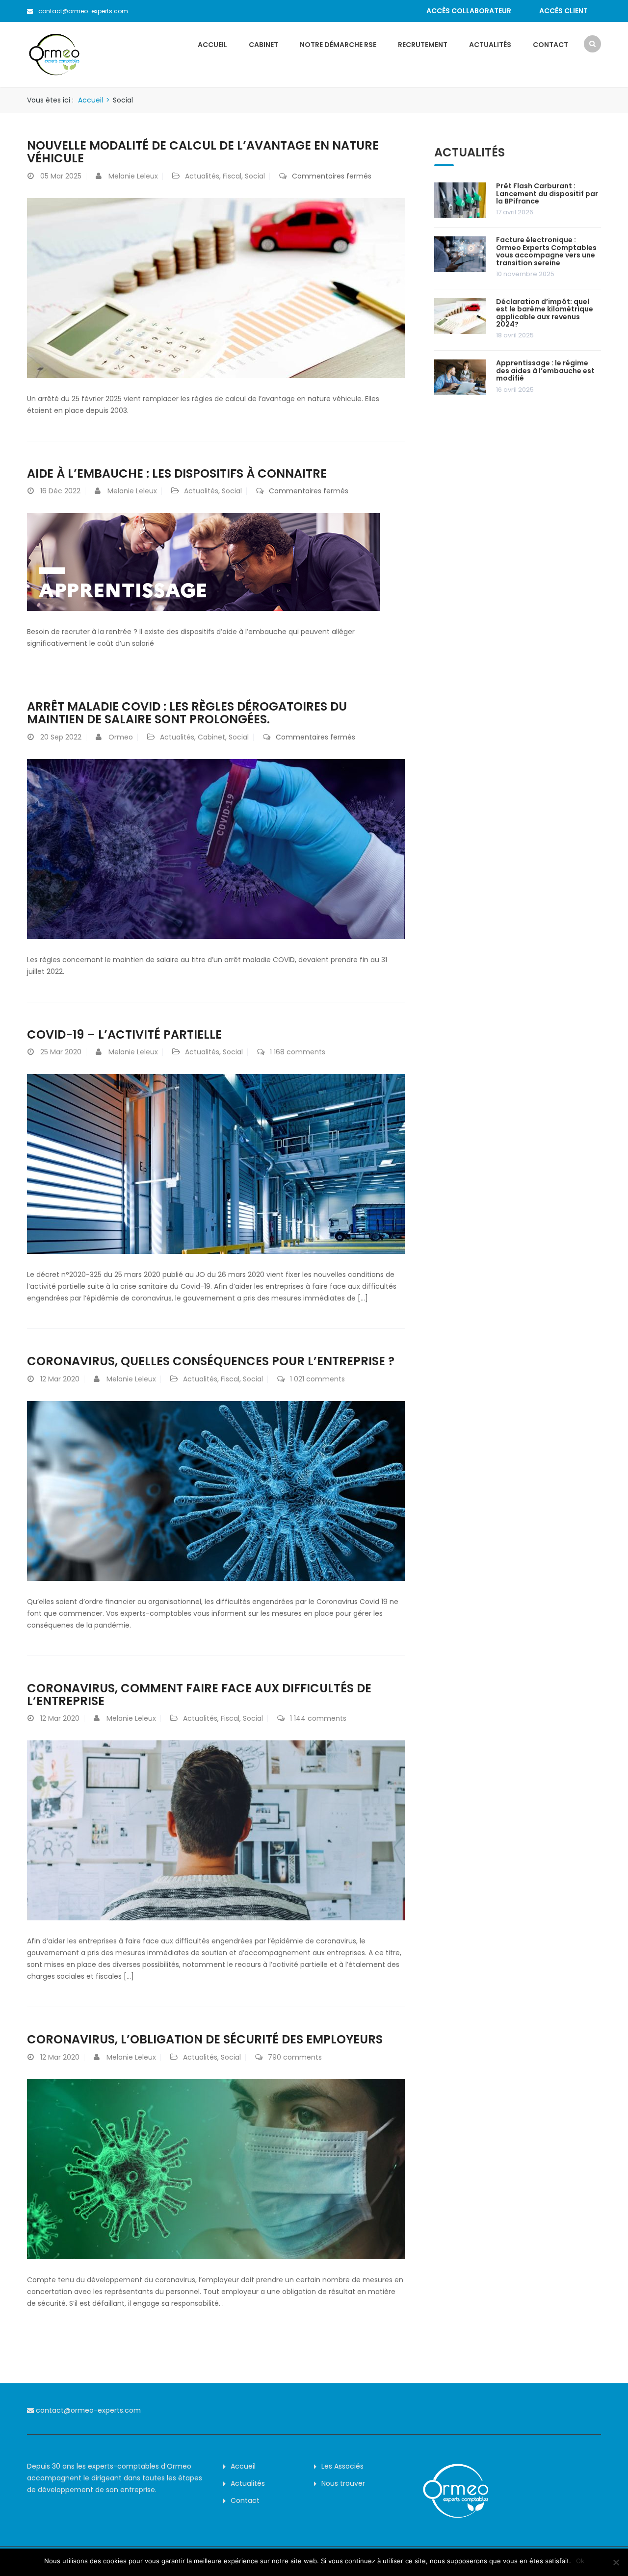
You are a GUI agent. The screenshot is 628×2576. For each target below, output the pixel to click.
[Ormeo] (54, 54)
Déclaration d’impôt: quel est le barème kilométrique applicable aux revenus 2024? (545, 313)
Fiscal (232, 176)
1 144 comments (318, 1718)
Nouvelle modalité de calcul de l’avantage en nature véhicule (203, 152)
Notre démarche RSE (338, 45)
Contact (550, 45)
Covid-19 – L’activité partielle (124, 1034)
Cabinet (263, 45)
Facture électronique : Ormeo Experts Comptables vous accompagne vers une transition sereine (546, 251)
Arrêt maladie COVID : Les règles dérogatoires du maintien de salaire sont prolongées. (187, 713)
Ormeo (121, 737)
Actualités (490, 45)
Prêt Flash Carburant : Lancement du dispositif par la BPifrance (547, 193)
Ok (580, 2561)
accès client (563, 11)
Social (255, 176)
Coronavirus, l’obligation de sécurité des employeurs (205, 2039)
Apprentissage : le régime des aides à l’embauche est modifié (545, 370)
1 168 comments (298, 1052)
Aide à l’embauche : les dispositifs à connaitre (177, 473)
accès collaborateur (469, 11)
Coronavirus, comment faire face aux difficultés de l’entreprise (199, 1695)
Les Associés (342, 2466)
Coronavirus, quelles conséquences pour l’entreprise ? (211, 1361)
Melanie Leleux (133, 176)
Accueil (212, 45)
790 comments (295, 2057)
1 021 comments (317, 1379)
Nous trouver (343, 2483)
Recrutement (423, 45)
